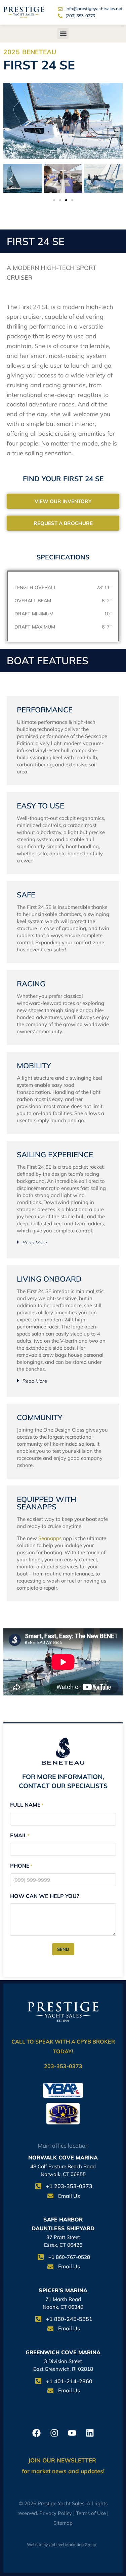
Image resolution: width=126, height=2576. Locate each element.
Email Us (69, 2196)
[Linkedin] (90, 2433)
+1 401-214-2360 (69, 2381)
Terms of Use (91, 2513)
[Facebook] (36, 2433)
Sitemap (63, 2523)
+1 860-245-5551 (69, 2319)
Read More (35, 1243)
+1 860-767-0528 (69, 2257)
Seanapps (50, 1538)
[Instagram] (54, 2433)
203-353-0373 (63, 2066)
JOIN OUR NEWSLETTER (63, 2460)
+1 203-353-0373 (69, 2186)
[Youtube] (72, 2433)
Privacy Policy (56, 2513)
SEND (63, 1949)
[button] (63, 34)
